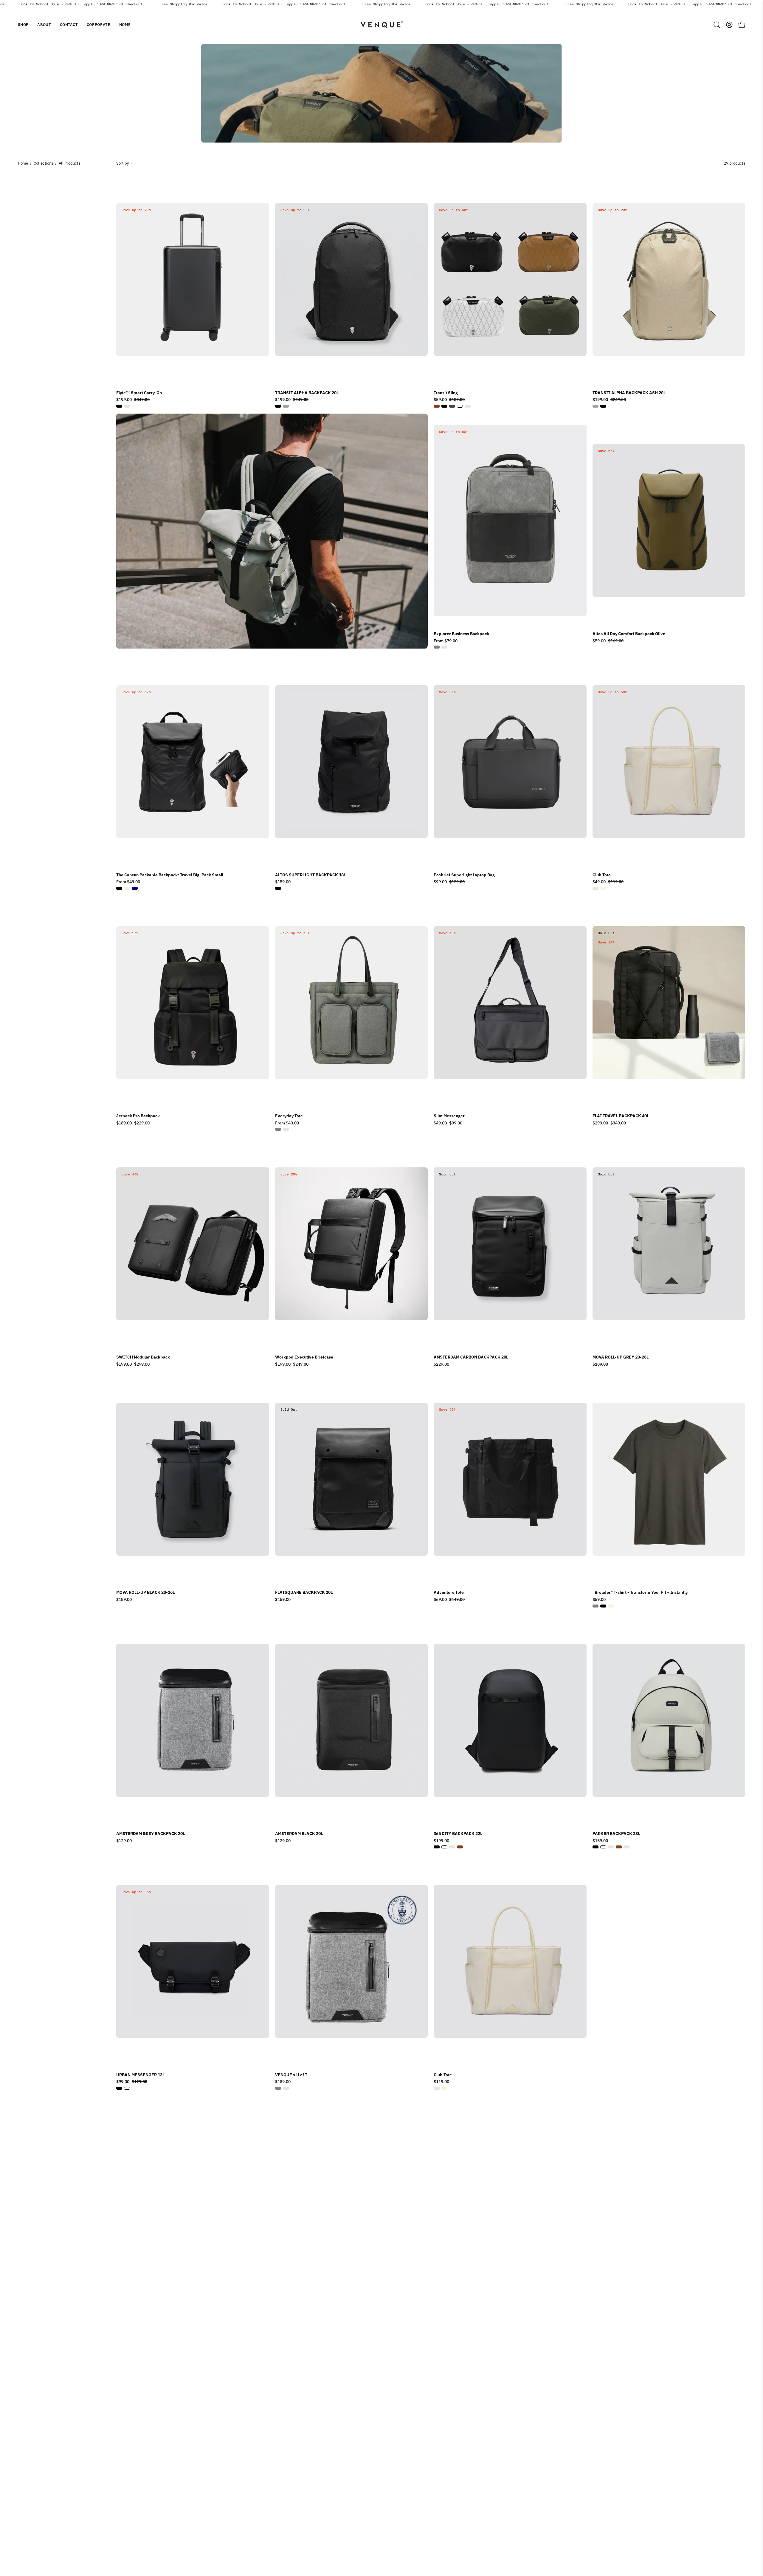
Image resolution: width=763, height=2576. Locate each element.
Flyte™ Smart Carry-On (139, 393)
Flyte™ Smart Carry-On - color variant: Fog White (127, 406)
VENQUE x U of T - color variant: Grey (278, 2088)
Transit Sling (446, 393)
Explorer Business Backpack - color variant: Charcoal (444, 647)
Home (23, 163)
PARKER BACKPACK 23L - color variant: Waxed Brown (626, 1847)
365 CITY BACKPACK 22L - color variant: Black (437, 1847)
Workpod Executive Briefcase (304, 1357)
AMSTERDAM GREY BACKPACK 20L (151, 1834)
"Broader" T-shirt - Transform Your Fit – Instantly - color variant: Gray (595, 1606)
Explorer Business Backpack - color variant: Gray (437, 647)
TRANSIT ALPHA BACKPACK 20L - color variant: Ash (286, 406)
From (446, 641)
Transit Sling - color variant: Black (444, 406)
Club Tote (602, 875)
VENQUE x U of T (291, 2075)
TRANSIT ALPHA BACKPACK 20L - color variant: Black (278, 406)
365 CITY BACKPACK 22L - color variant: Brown (460, 1847)
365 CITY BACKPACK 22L (458, 1834)
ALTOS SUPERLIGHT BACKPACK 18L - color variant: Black (278, 888)
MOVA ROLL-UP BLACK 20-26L (145, 1593)
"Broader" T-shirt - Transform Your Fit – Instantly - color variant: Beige (611, 1606)
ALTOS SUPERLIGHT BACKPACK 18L (310, 875)
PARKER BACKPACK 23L (616, 1834)
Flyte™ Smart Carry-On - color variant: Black (119, 406)
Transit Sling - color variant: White (460, 406)
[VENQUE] (381, 25)
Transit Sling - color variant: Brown (437, 406)
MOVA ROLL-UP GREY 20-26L (621, 1357)
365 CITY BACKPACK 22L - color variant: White (444, 1847)
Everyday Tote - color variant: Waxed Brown (286, 1129)
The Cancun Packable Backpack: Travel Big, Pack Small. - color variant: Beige (127, 888)
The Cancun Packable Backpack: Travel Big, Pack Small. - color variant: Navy (135, 888)
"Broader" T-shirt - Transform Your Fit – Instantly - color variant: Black (603, 1606)
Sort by (122, 163)
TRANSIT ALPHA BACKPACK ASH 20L (629, 393)
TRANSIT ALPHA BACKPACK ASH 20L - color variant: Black (603, 406)
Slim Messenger (449, 1116)
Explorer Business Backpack (461, 634)
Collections (43, 163)
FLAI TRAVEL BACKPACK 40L (621, 1116)
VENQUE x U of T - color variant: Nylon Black (286, 2088)
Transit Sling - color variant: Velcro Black (468, 406)
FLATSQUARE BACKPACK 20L (304, 1593)
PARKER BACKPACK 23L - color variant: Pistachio (611, 1847)
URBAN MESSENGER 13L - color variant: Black (119, 2088)
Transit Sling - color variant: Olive (452, 406)
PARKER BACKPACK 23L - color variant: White (603, 1847)
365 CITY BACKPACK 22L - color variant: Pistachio (452, 1847)
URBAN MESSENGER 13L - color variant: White (127, 2088)
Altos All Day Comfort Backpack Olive (629, 634)
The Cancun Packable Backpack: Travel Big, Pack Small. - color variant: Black (119, 888)
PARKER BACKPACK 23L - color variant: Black (595, 1847)
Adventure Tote (449, 1593)
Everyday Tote (289, 1116)
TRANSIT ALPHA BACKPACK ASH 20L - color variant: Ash (595, 406)
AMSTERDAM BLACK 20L (299, 1834)
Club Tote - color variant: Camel (595, 888)
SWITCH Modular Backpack (143, 1357)
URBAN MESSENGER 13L (140, 2075)
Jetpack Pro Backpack (138, 1116)
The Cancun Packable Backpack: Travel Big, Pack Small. (170, 875)
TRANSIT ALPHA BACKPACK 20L (307, 393)
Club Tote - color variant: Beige (603, 888)
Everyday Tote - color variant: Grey (278, 1129)
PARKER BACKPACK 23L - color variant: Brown (619, 1847)
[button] (44, 25)
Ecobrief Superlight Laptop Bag (464, 875)
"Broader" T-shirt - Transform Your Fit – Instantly (640, 1593)
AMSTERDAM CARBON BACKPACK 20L (471, 1357)
